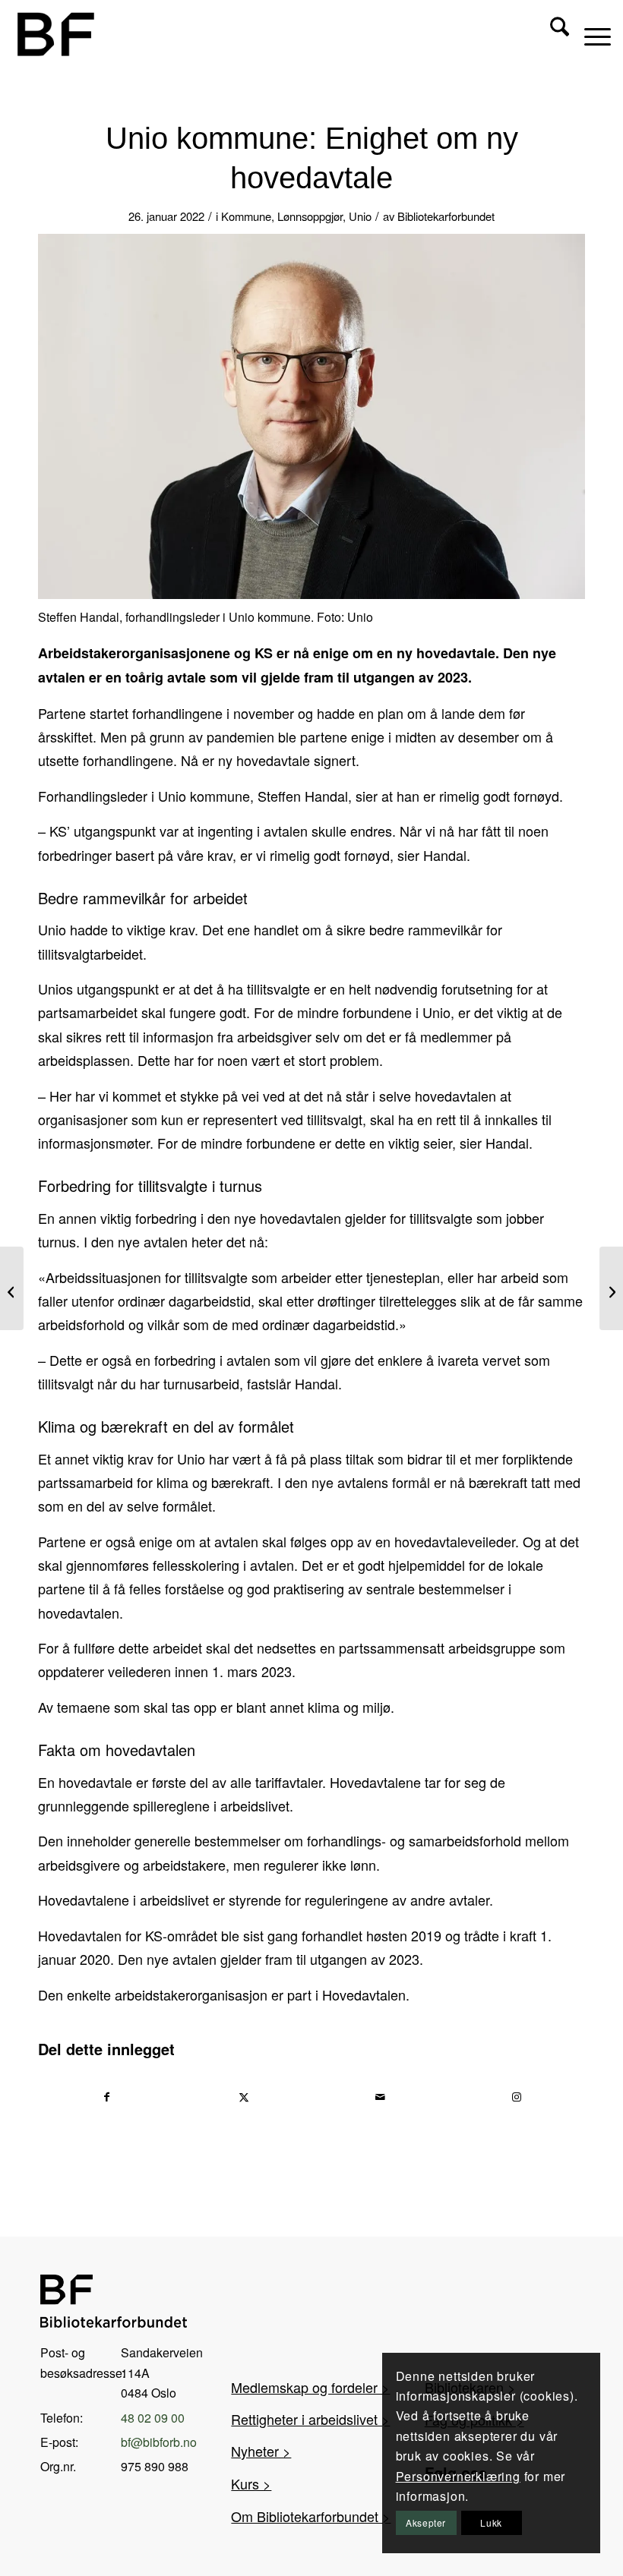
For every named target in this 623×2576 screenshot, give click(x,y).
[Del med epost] (380, 2097)
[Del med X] (244, 2097)
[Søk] (552, 34)
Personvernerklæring (458, 2476)
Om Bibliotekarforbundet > (311, 2516)
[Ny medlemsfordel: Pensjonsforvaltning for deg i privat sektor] (611, 1288)
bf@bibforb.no (159, 2442)
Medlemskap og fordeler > (310, 2387)
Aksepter (426, 2522)
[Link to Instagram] (517, 2097)
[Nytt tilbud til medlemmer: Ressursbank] (12, 1288)
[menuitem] (552, 34)
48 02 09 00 (153, 2418)
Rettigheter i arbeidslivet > (310, 2419)
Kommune (246, 216)
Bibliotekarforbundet (446, 216)
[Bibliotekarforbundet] (55, 34)
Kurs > (251, 2483)
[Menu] (590, 34)
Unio (360, 216)
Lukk (491, 2522)
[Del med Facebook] (107, 2097)
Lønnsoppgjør (310, 216)
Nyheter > (261, 2451)
